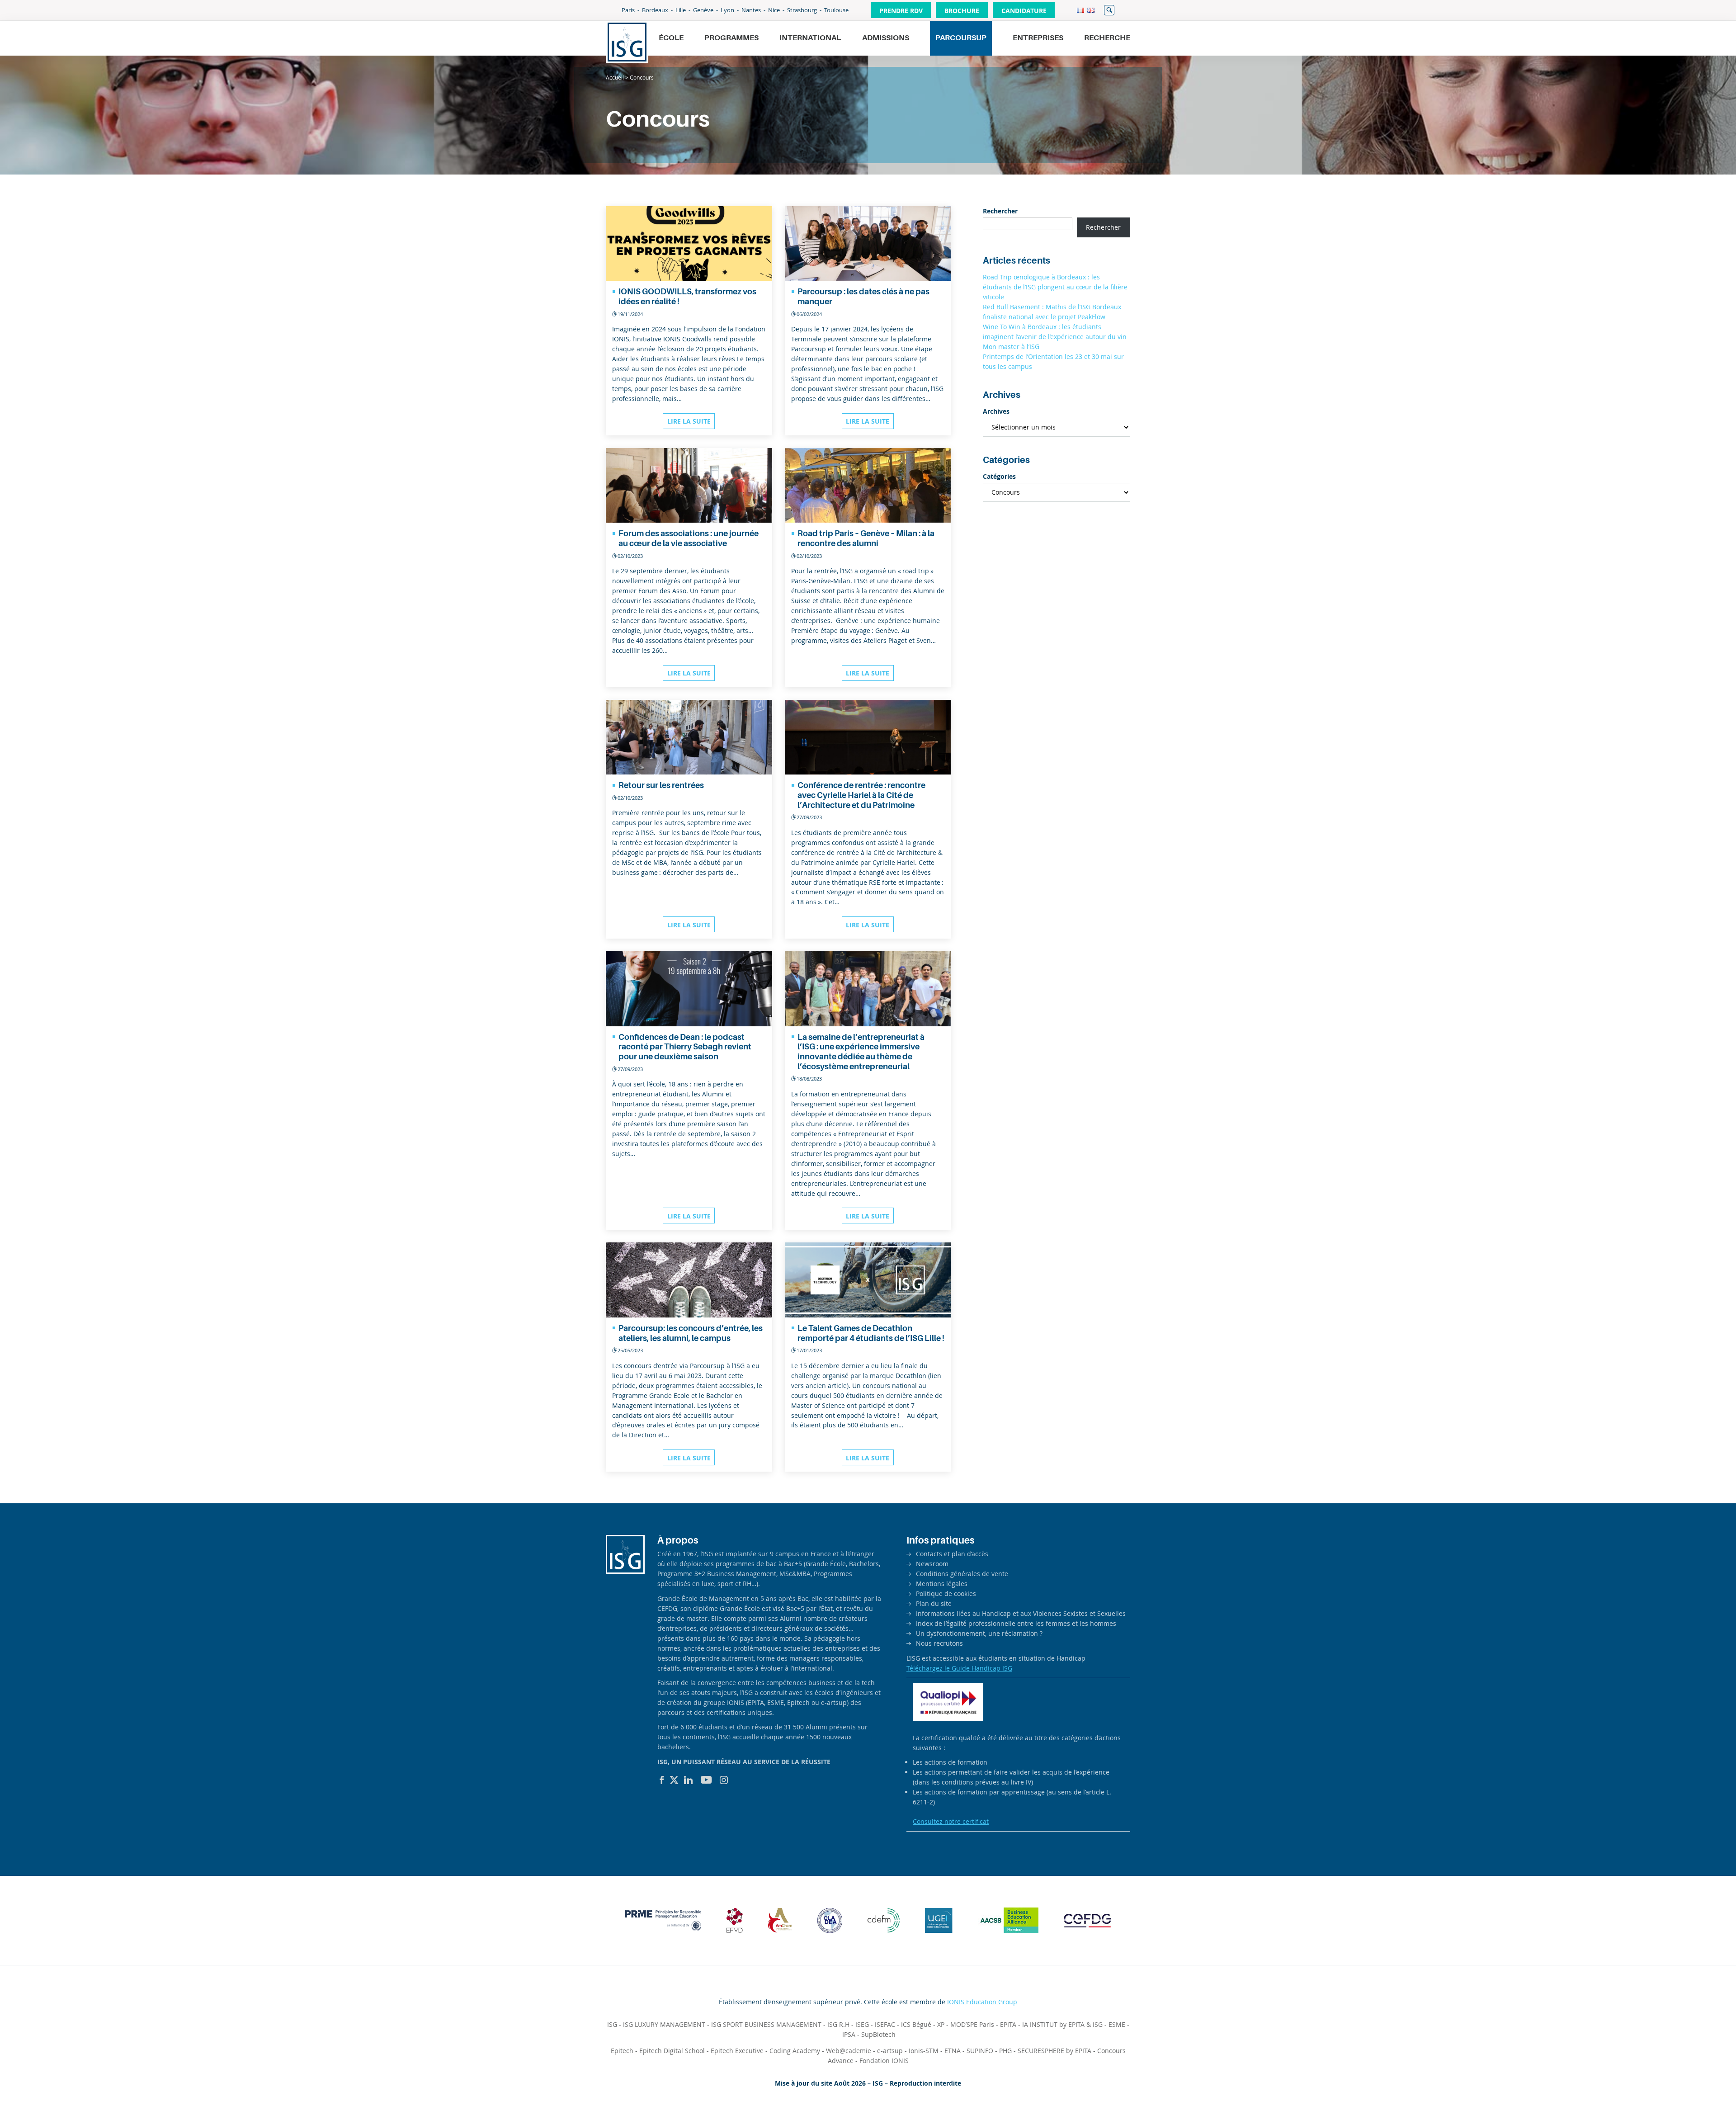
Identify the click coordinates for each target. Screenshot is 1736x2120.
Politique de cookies (946, 1594)
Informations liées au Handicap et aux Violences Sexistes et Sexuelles (1021, 1613)
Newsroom (932, 1564)
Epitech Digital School (672, 2051)
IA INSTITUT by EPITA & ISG (1062, 2024)
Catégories (999, 476)
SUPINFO (980, 2051)
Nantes (751, 10)
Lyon (727, 10)
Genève (703, 10)
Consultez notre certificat (951, 1821)
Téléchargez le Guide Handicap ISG (959, 1668)
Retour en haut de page (1698, 2091)
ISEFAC (885, 2024)
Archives (996, 411)
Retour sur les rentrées (661, 785)
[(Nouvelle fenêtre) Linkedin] (689, 1780)
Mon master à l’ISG (1011, 347)
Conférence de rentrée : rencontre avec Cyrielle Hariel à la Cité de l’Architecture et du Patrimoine (861, 795)
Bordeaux (655, 10)
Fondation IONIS (884, 2061)
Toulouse (836, 10)
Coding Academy (795, 2051)
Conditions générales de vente (962, 1574)
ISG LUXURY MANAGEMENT (664, 2024)
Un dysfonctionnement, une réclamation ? (979, 1633)
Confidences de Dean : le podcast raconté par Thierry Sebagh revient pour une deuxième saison (685, 1047)
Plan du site (934, 1603)
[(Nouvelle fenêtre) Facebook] (662, 1780)
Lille (681, 10)
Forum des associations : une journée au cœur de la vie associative (689, 538)
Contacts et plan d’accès (952, 1554)
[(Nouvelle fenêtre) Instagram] (724, 1780)
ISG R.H (838, 2024)
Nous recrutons (939, 1643)
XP (941, 2024)
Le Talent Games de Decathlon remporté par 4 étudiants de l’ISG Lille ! (871, 1333)
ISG (612, 2024)
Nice (774, 10)
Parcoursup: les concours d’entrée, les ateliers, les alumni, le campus (691, 1333)
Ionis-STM (924, 2051)
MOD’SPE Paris (972, 2024)
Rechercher (1109, 10)
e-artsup (890, 2051)
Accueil (615, 77)
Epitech (622, 2051)
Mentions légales (942, 1584)
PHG (1005, 2051)
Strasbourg (802, 10)
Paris (628, 10)
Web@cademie (849, 2051)
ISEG (862, 2024)
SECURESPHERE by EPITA (1054, 2051)
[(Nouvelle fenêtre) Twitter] (674, 1780)
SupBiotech (878, 2034)
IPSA (849, 2034)
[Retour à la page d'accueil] (627, 42)
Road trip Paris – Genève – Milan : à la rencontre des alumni (866, 538)
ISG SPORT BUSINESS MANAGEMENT (766, 2024)
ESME (1117, 2024)
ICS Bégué (916, 2024)
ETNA (953, 2051)
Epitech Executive (737, 2051)
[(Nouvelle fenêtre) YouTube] (706, 1780)
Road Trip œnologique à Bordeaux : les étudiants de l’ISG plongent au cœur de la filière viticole (1055, 287)
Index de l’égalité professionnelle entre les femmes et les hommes (1016, 1623)
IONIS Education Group (982, 2002)
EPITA (1008, 2024)
